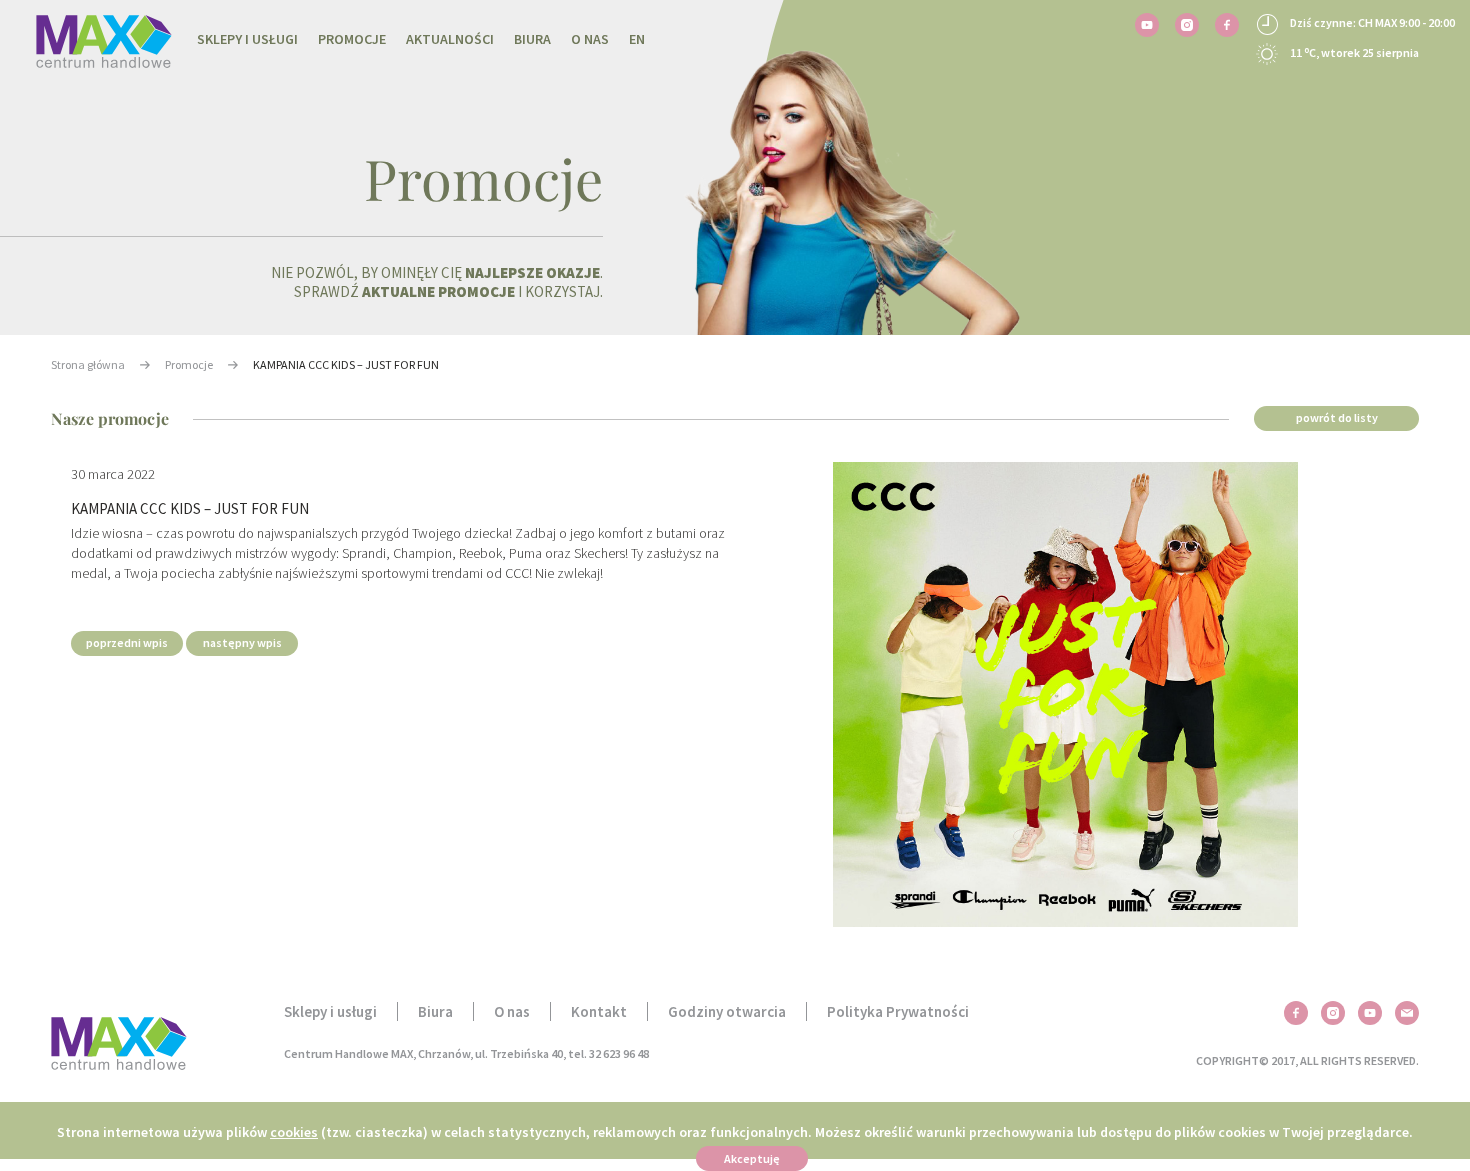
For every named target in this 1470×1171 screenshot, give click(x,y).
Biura (532, 39)
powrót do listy (1337, 417)
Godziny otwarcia (727, 1011)
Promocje (352, 39)
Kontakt (599, 1011)
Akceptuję (752, 1158)
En (637, 39)
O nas (590, 39)
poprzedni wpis (127, 642)
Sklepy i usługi (247, 39)
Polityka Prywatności (898, 1011)
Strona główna (88, 364)
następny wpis (242, 642)
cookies (294, 1132)
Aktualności (450, 39)
